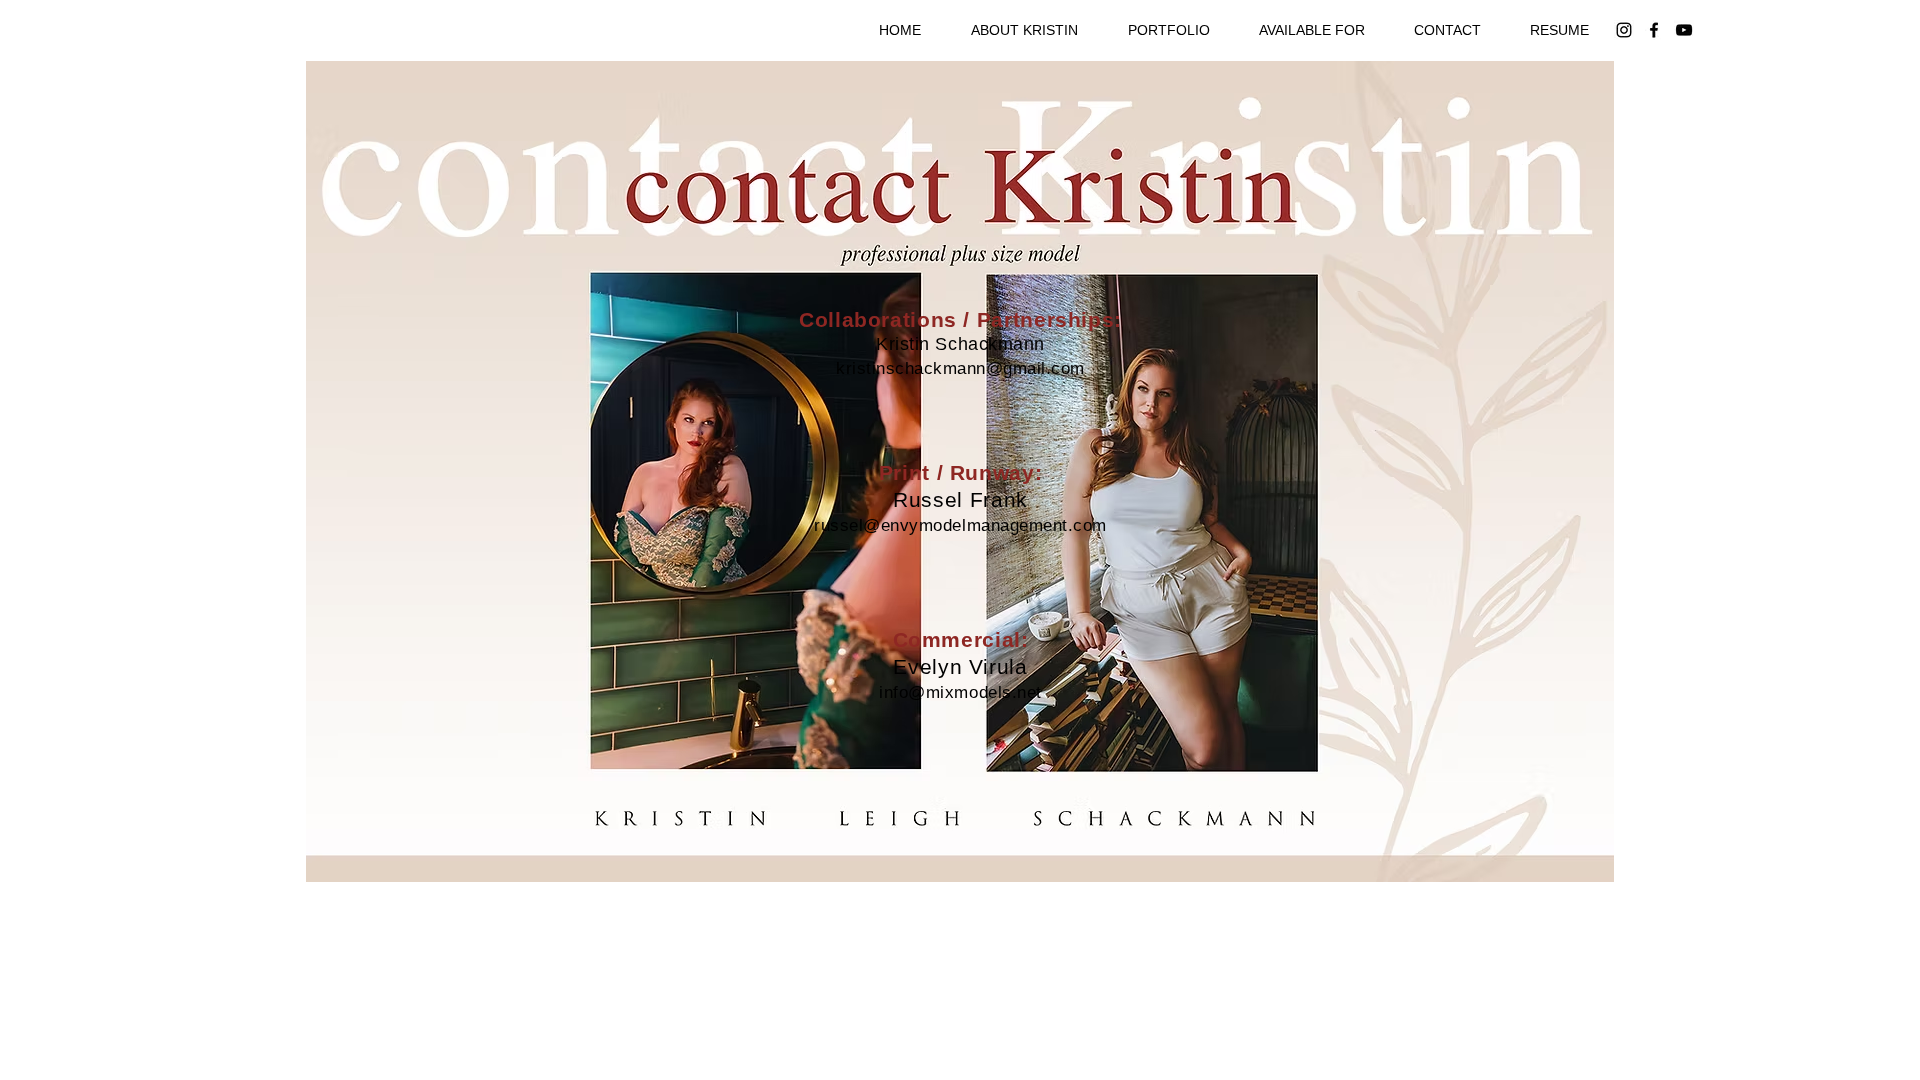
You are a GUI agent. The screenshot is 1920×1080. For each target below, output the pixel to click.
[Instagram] (1624, 30)
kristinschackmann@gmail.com (960, 368)
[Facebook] (1654, 30)
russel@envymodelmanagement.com (960, 525)
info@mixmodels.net (960, 692)
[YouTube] (1684, 30)
